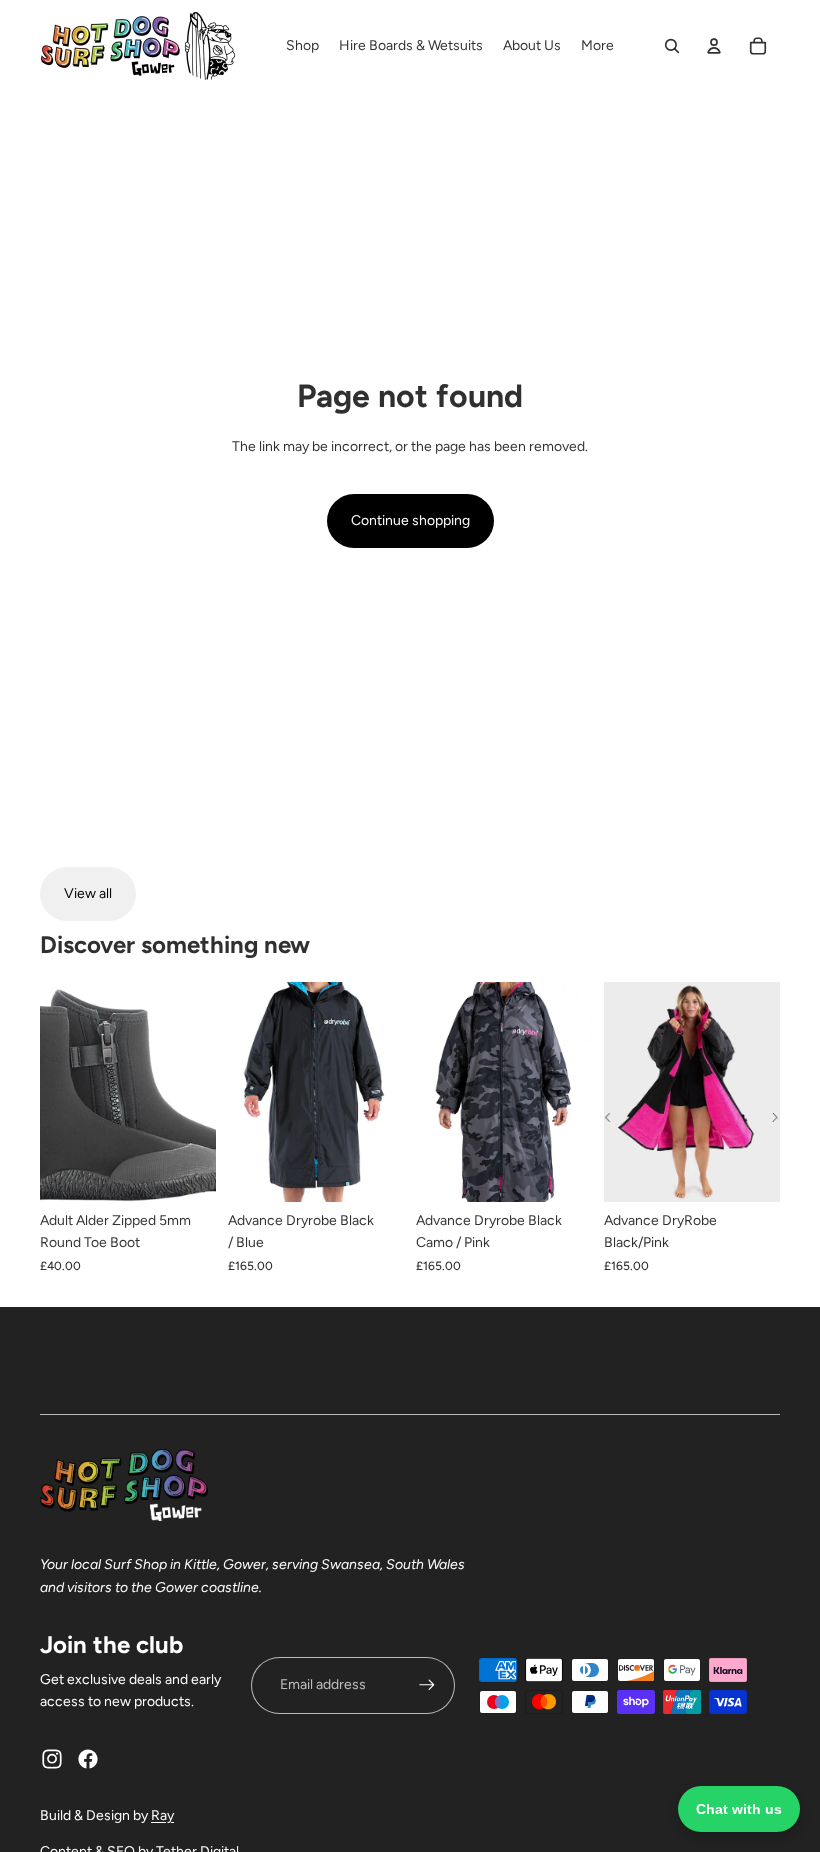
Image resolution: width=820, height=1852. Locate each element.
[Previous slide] (243, 1092)
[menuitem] (597, 46)
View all (88, 893)
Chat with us (739, 1809)
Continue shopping (410, 520)
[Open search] (672, 46)
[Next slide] (388, 1092)
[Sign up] (427, 1685)
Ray (162, 1815)
